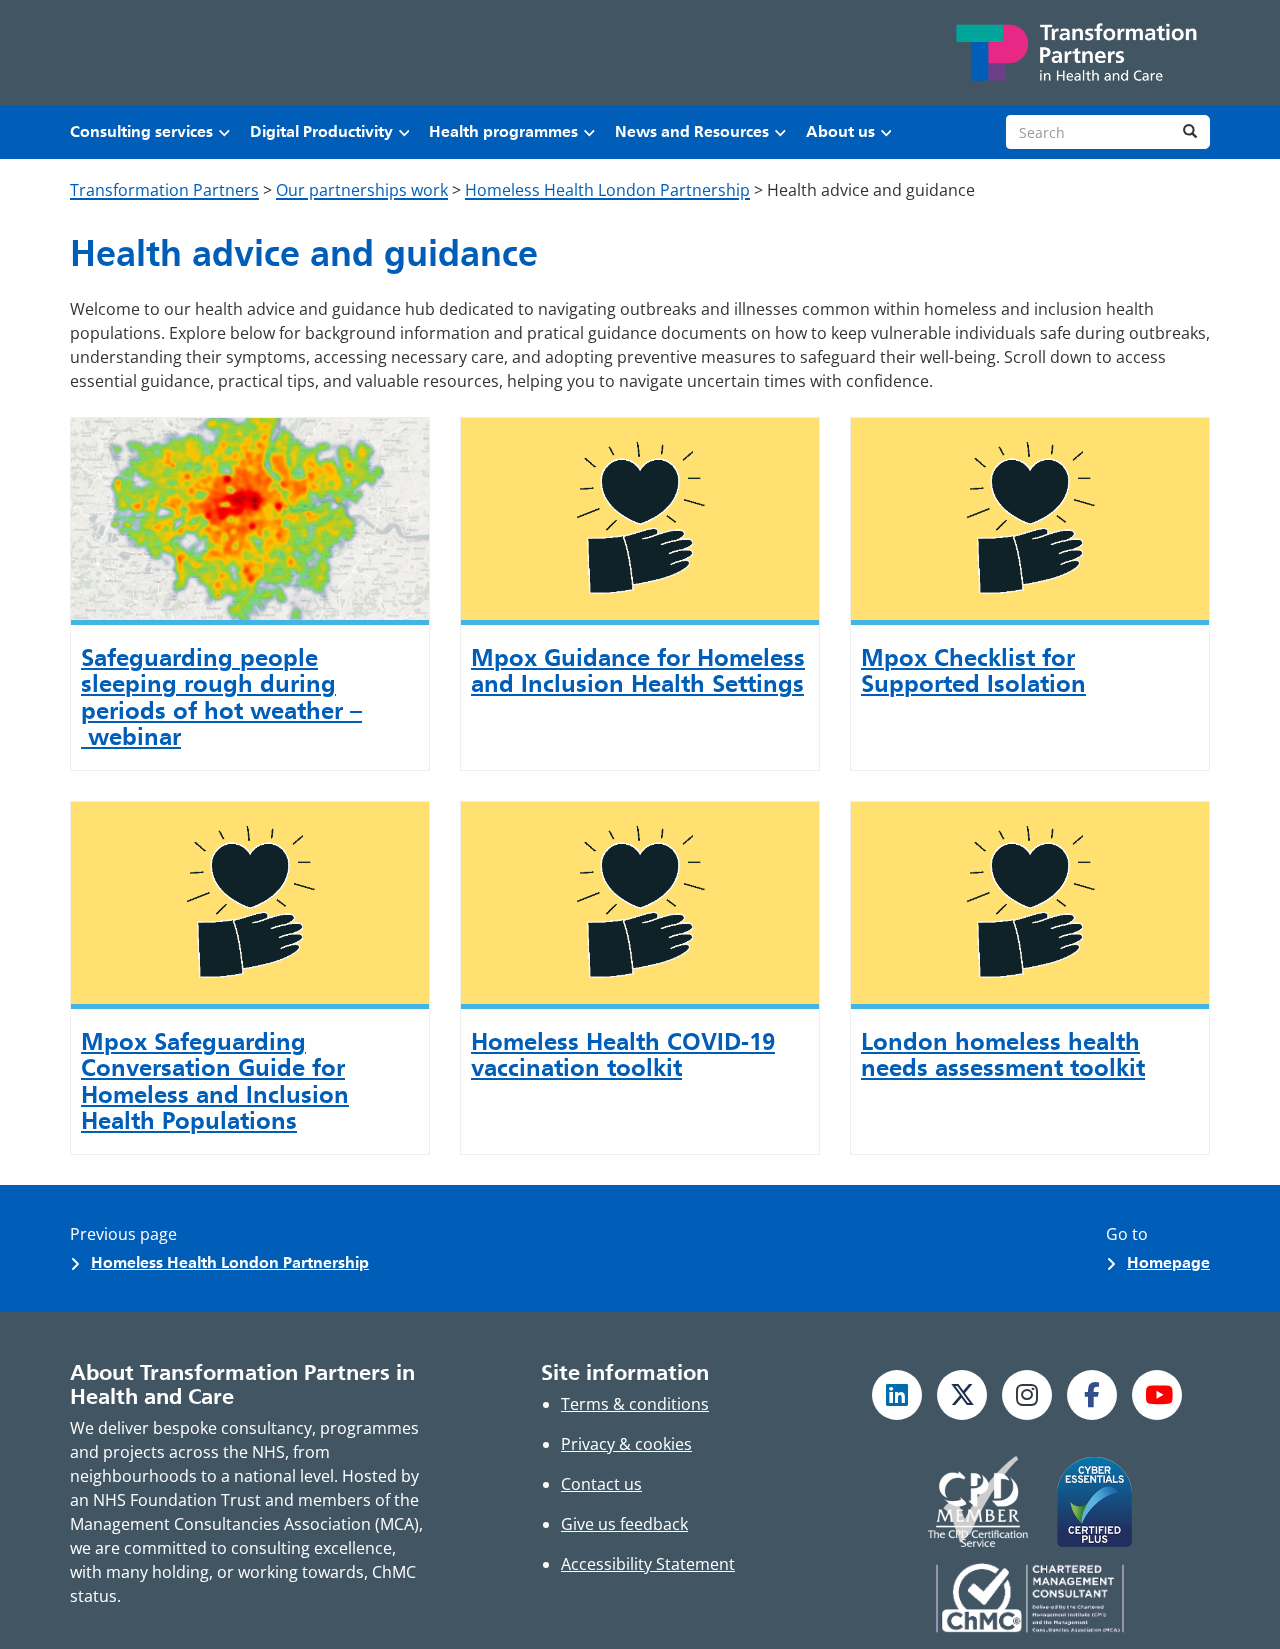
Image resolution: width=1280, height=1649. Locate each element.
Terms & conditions (635, 1404)
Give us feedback (624, 1524)
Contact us (601, 1484)
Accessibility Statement (648, 1564)
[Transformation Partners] (1075, 52)
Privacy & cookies (626, 1444)
